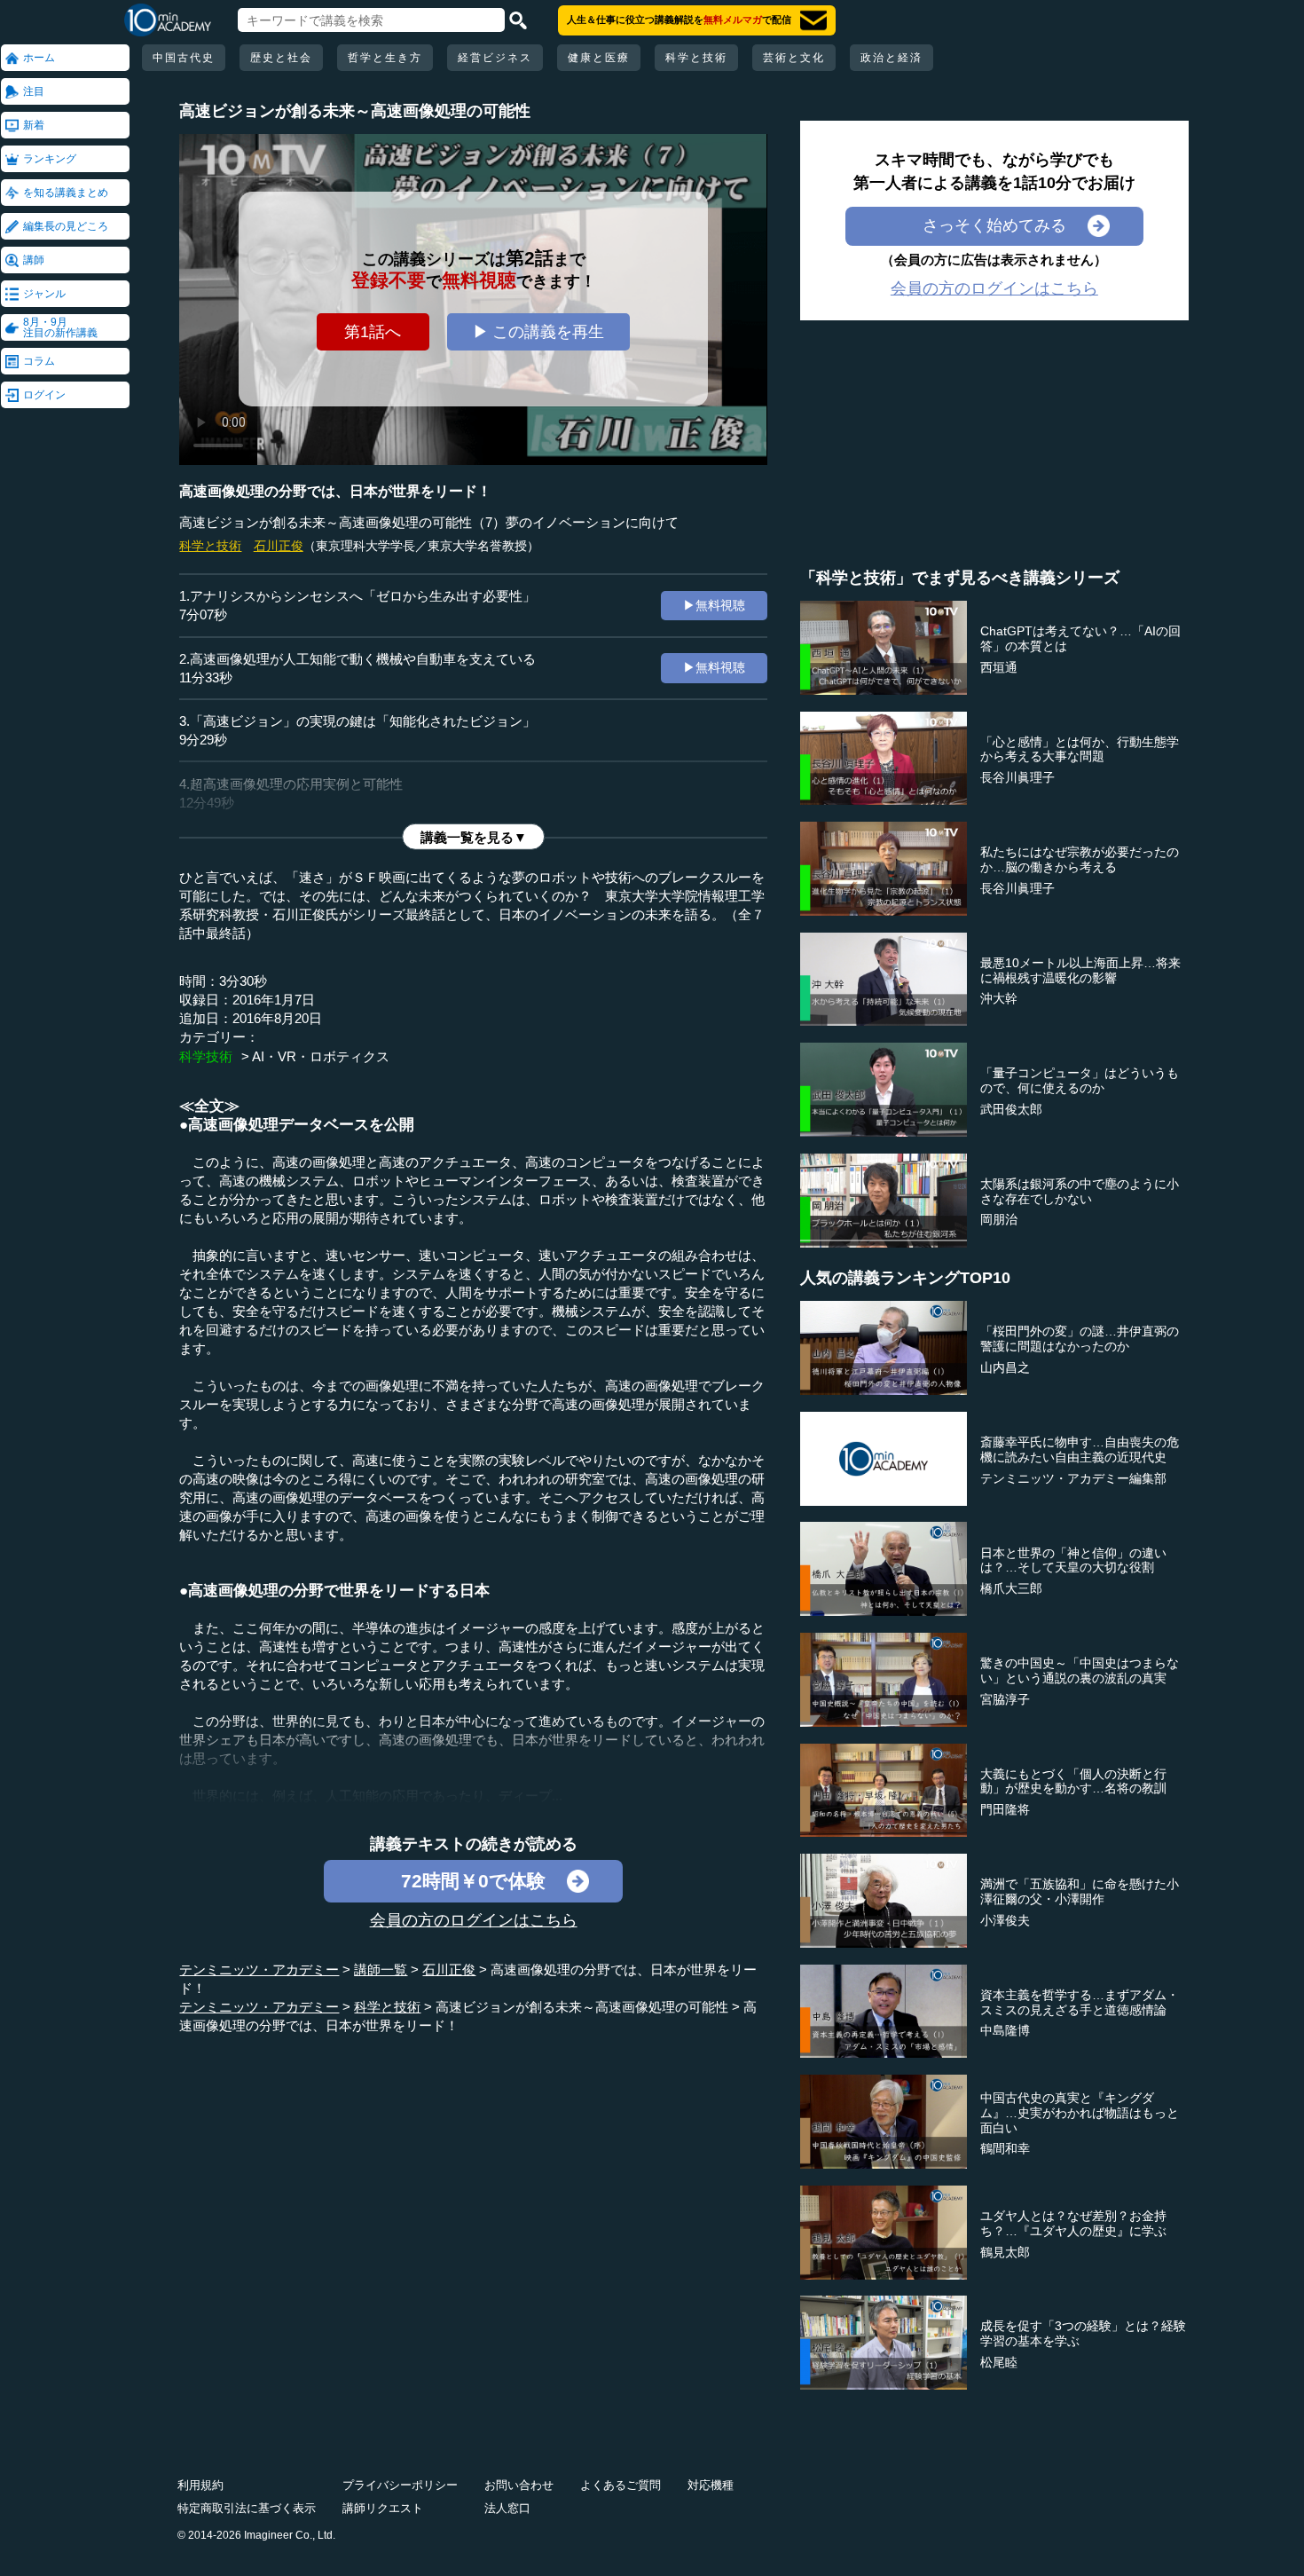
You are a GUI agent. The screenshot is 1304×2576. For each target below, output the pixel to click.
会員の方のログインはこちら (474, 1920)
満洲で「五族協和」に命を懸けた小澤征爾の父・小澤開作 (1080, 1891)
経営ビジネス (495, 58)
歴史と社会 (281, 58)
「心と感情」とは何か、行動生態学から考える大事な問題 (1080, 749)
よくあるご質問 (621, 2485)
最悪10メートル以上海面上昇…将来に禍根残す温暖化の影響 (1080, 970)
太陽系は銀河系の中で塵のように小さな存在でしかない (1080, 1191)
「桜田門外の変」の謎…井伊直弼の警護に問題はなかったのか (1080, 1339)
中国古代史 (184, 58)
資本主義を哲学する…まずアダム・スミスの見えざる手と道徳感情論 (1080, 2002)
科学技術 (206, 1056)
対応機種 (711, 2485)
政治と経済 (892, 58)
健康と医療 (599, 58)
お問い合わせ (519, 2485)
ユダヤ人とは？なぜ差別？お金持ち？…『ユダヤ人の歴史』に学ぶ (1073, 2223)
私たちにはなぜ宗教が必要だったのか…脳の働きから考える (1080, 859)
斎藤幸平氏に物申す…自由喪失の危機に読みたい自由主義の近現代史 (1080, 1449)
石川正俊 (279, 546)
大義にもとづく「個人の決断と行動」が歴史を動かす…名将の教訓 (1073, 1781)
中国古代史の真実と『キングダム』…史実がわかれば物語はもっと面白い (1080, 2113)
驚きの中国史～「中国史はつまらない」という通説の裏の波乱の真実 (1080, 1670)
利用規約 (200, 2485)
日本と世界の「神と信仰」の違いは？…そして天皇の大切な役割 (1073, 1560)
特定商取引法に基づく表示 (247, 2508)
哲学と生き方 (385, 58)
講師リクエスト (383, 2508)
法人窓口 (507, 2508)
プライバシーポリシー (400, 2485)
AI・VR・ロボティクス (321, 1056)
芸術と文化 (794, 58)
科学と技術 (696, 58)
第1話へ (373, 332)
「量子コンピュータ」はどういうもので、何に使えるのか (1080, 1080)
